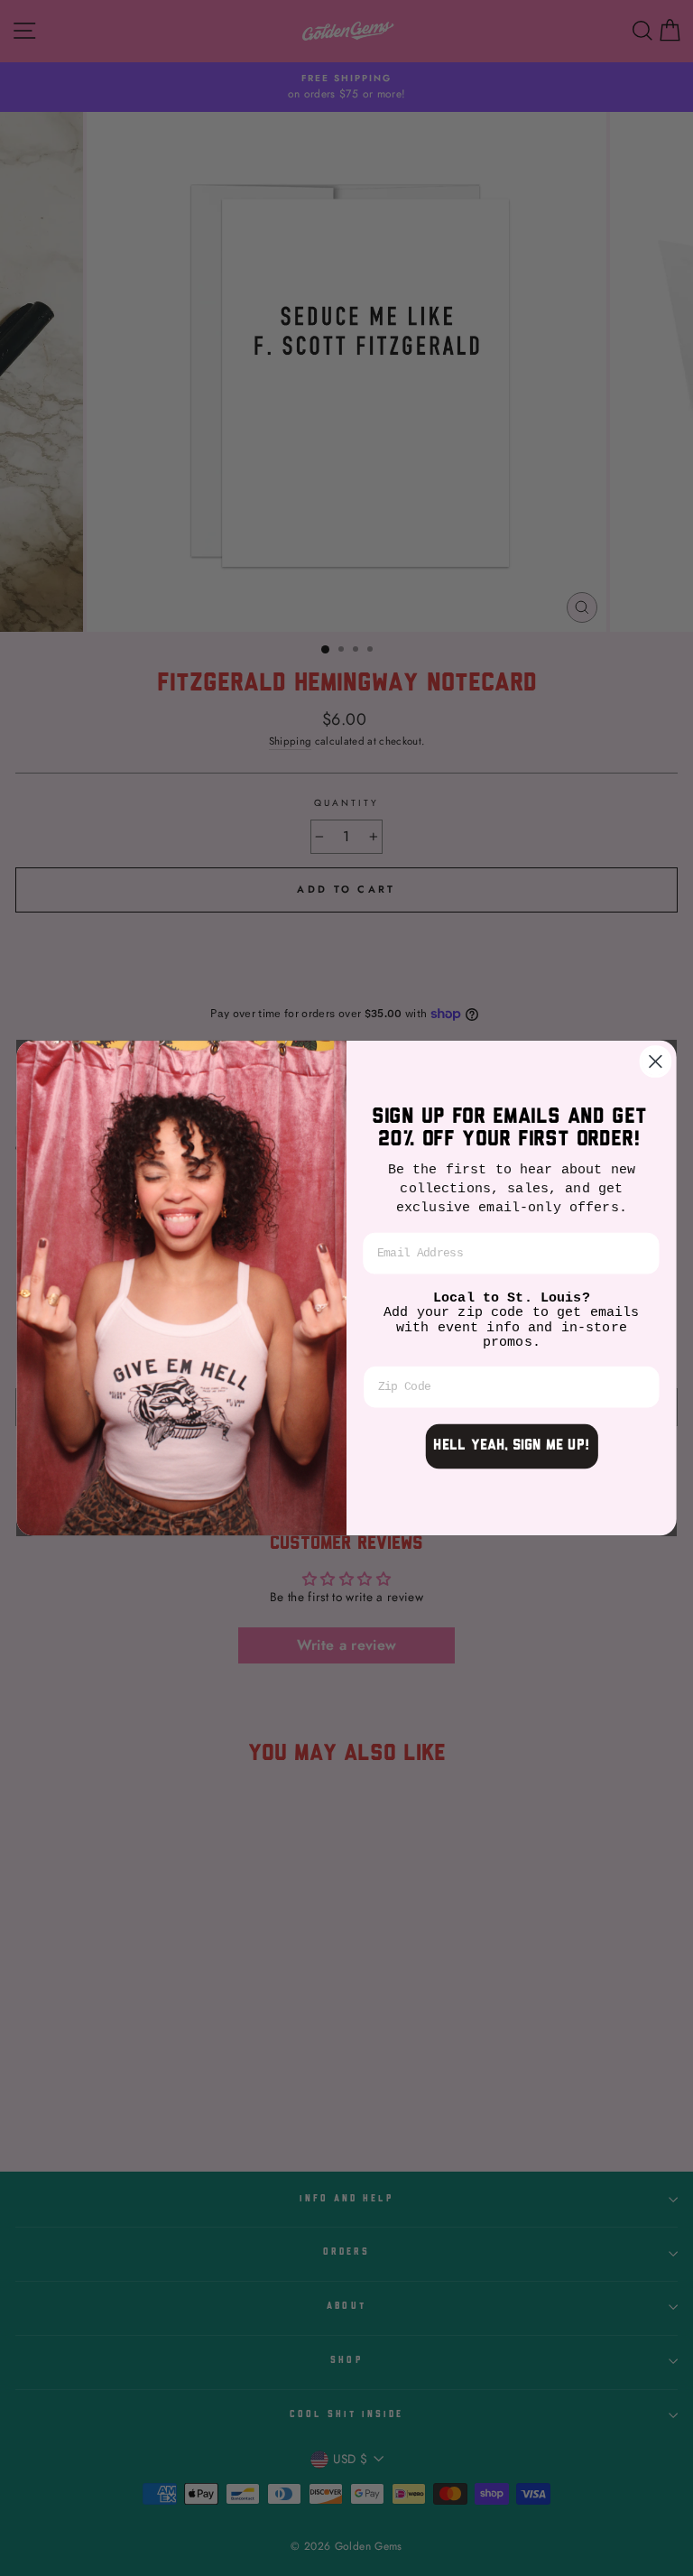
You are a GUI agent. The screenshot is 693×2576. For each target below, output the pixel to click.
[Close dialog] (655, 1061)
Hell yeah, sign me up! (511, 1447)
